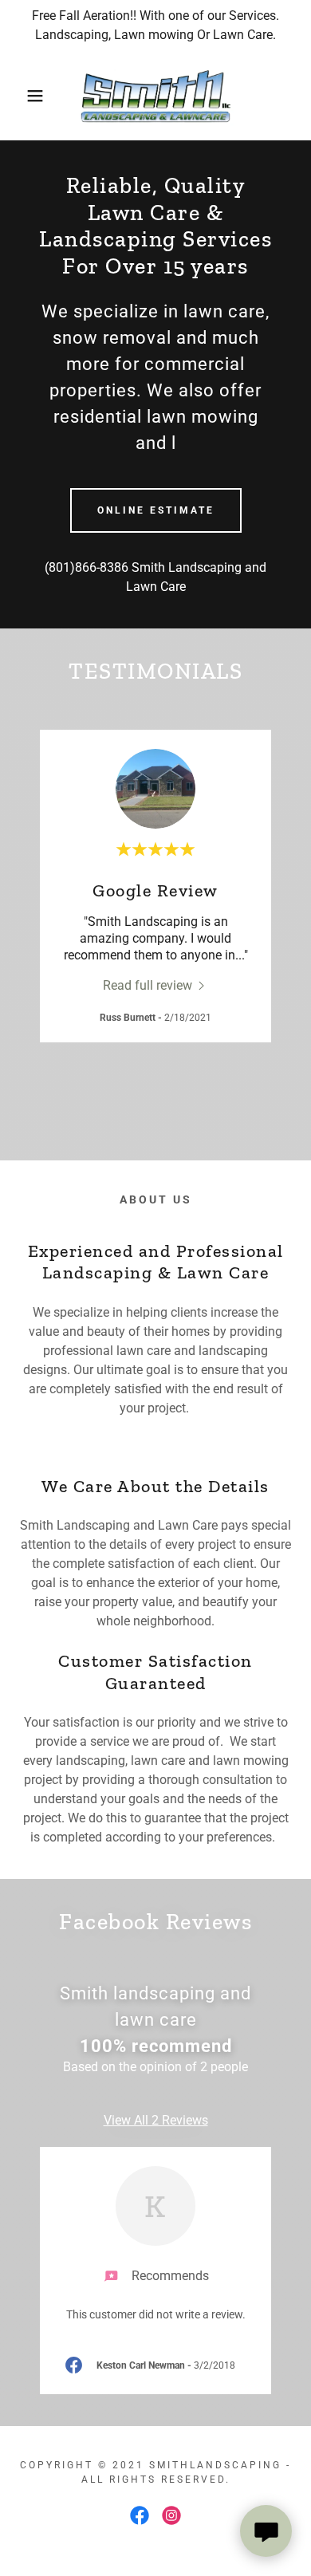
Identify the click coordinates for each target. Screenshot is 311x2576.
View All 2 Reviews (156, 2120)
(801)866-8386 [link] (87, 567)
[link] (155, 96)
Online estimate (156, 510)
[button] (24, 96)
